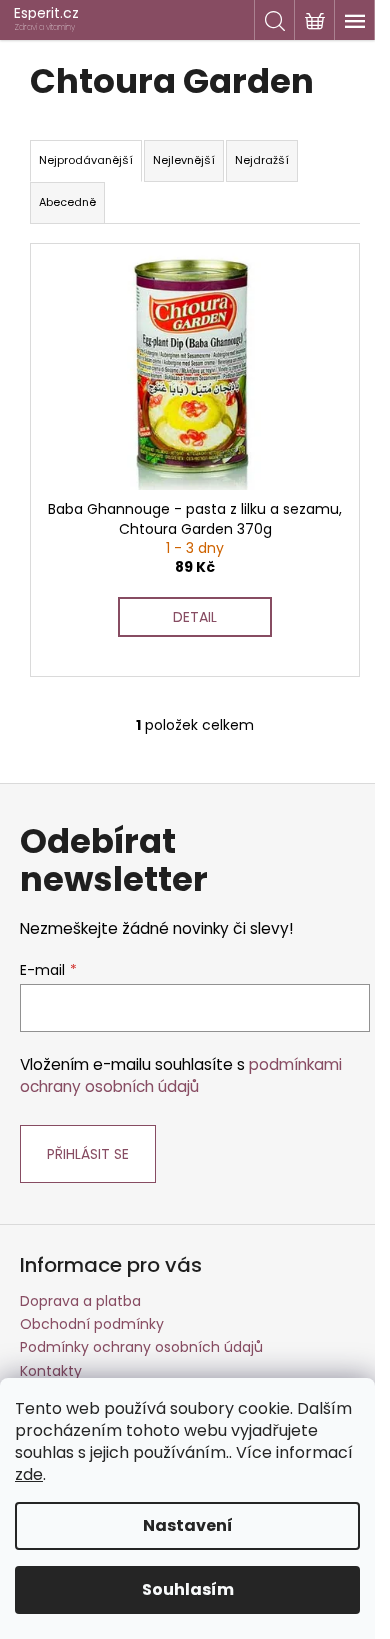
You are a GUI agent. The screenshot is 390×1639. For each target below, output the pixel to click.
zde (29, 1474)
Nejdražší (262, 160)
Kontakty (51, 1371)
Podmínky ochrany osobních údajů (141, 1347)
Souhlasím (188, 1589)
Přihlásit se (88, 1154)
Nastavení (188, 1525)
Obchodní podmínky (92, 1324)
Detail (195, 617)
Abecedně (67, 202)
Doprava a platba (80, 1301)
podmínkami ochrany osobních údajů (181, 1075)
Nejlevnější (184, 160)
